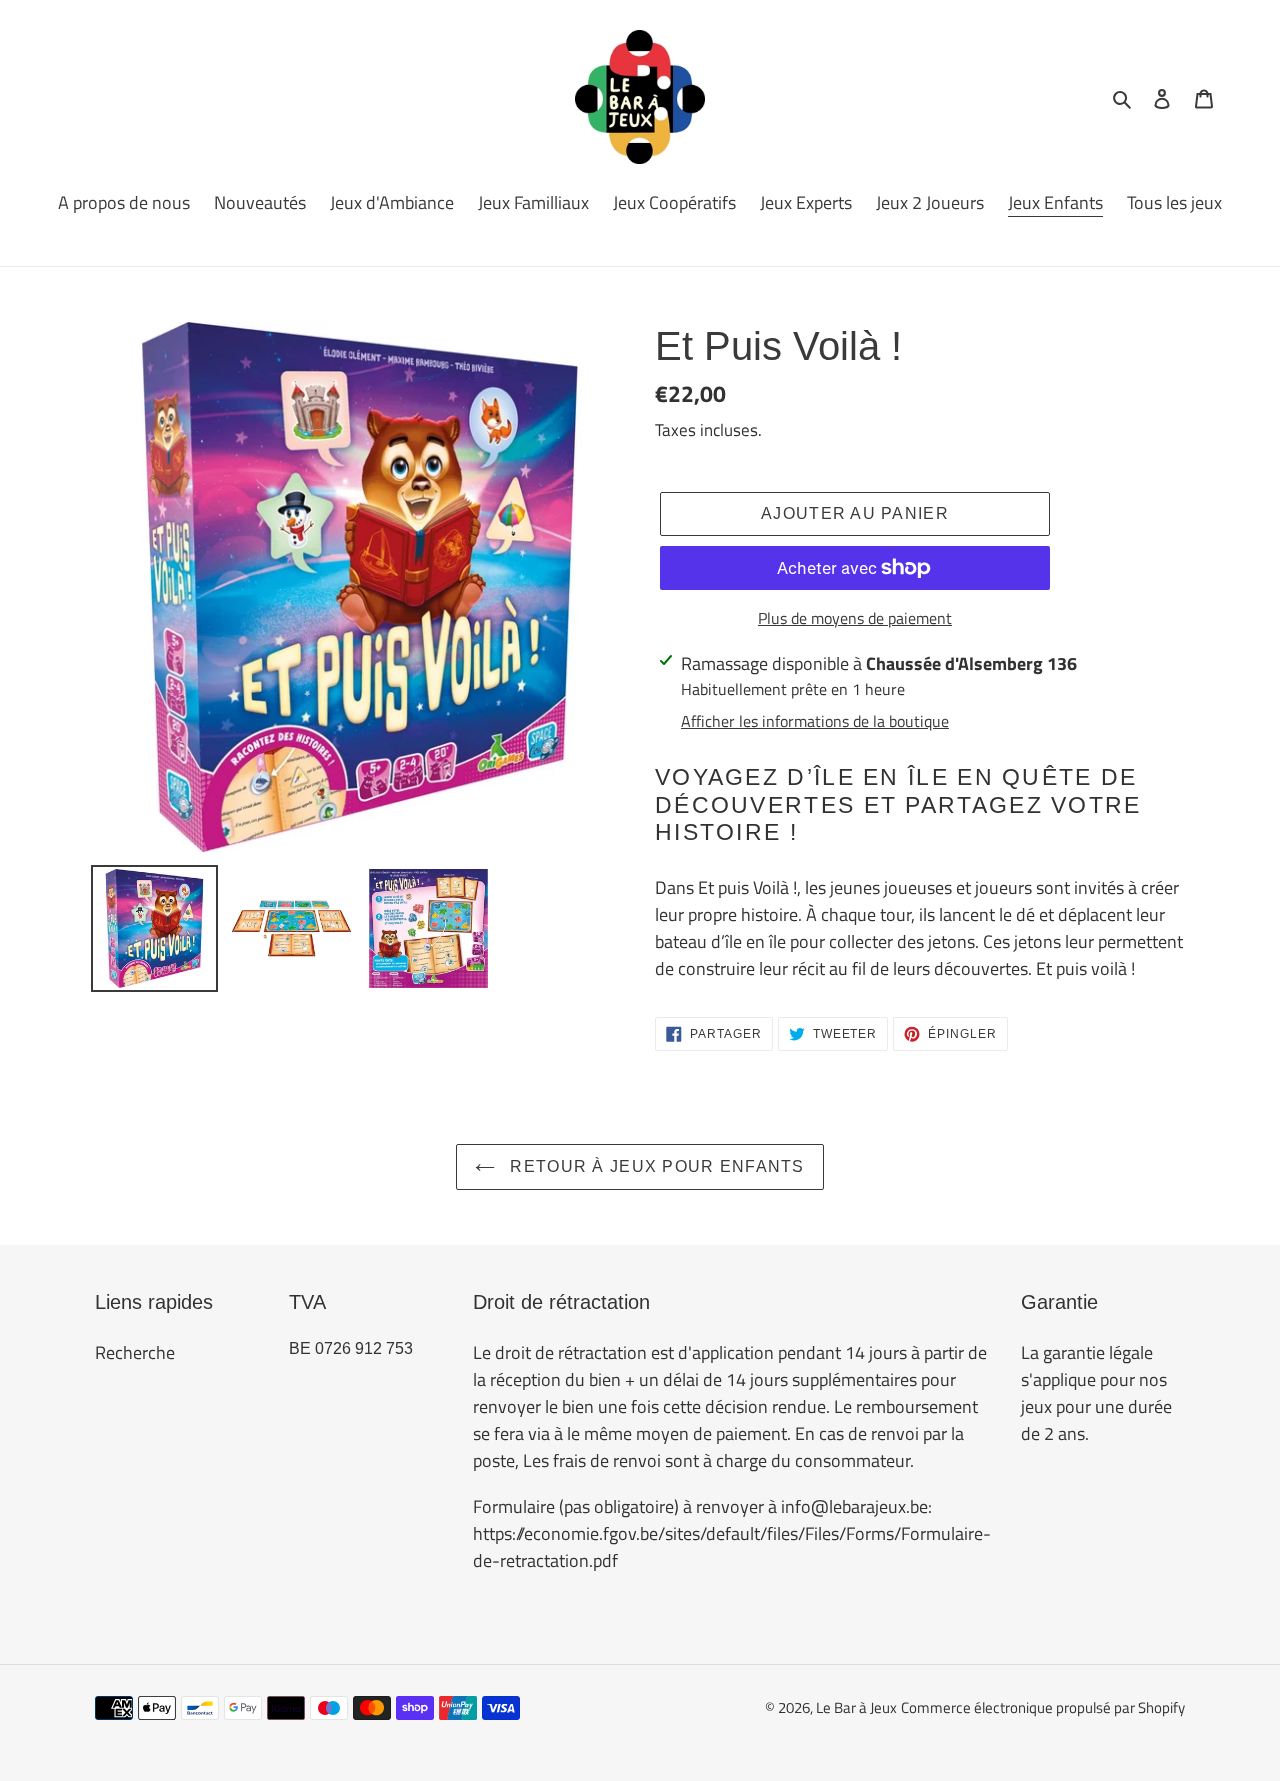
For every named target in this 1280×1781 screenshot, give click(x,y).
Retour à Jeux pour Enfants (655, 1166)
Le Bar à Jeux (856, 1707)
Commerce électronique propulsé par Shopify (1043, 1707)
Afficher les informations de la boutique (815, 721)
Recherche (135, 1352)
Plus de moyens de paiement (855, 618)
